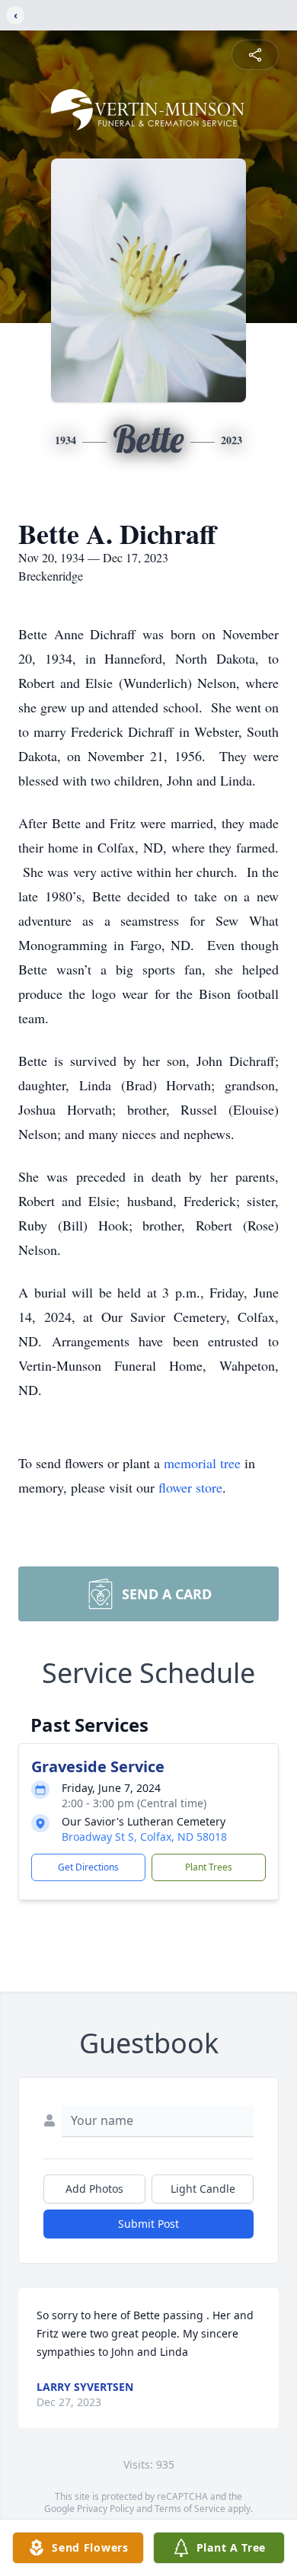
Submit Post (148, 2224)
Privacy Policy (105, 2509)
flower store (190, 1487)
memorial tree (202, 1463)
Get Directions (88, 1867)
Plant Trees (209, 1867)
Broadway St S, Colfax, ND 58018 (144, 1837)
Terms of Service (190, 2509)
